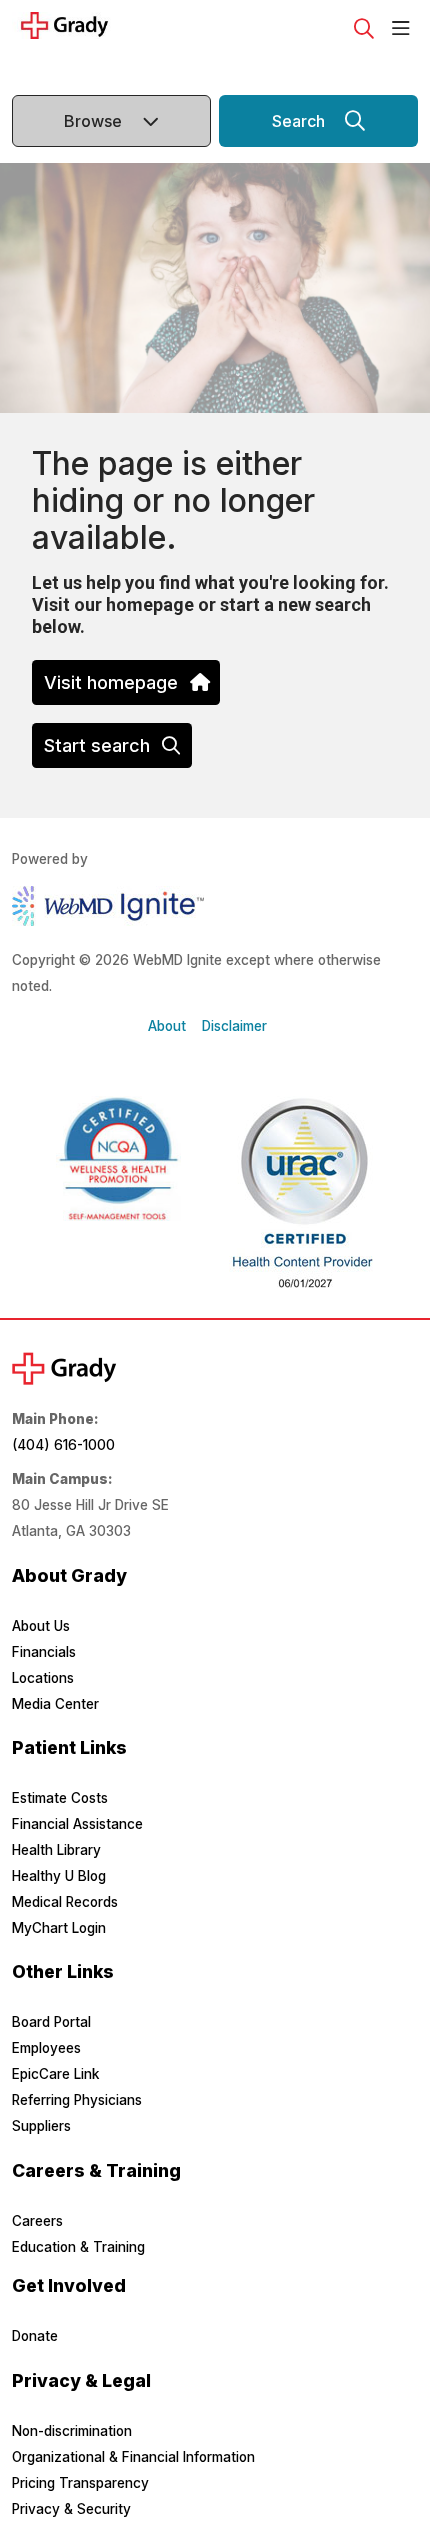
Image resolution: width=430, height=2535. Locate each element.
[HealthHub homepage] (122, 29)
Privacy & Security (71, 2509)
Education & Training (78, 2247)
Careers (37, 2221)
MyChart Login (59, 1928)
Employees (46, 2048)
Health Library (56, 1850)
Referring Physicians (77, 2100)
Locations (43, 1678)
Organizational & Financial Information (133, 2457)
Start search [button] (97, 745)
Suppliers (41, 2126)
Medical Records (65, 1902)
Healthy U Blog (59, 1876)
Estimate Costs (60, 1798)
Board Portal (51, 2022)
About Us (41, 1626)
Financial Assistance (77, 1824)
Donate (35, 2336)
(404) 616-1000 (63, 1445)
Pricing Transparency (80, 2483)
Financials (44, 1652)
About (167, 1026)
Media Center (55, 1704)
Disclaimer (234, 1026)
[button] (405, 29)
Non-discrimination (72, 2431)
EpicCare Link (55, 2074)
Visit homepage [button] (111, 682)
